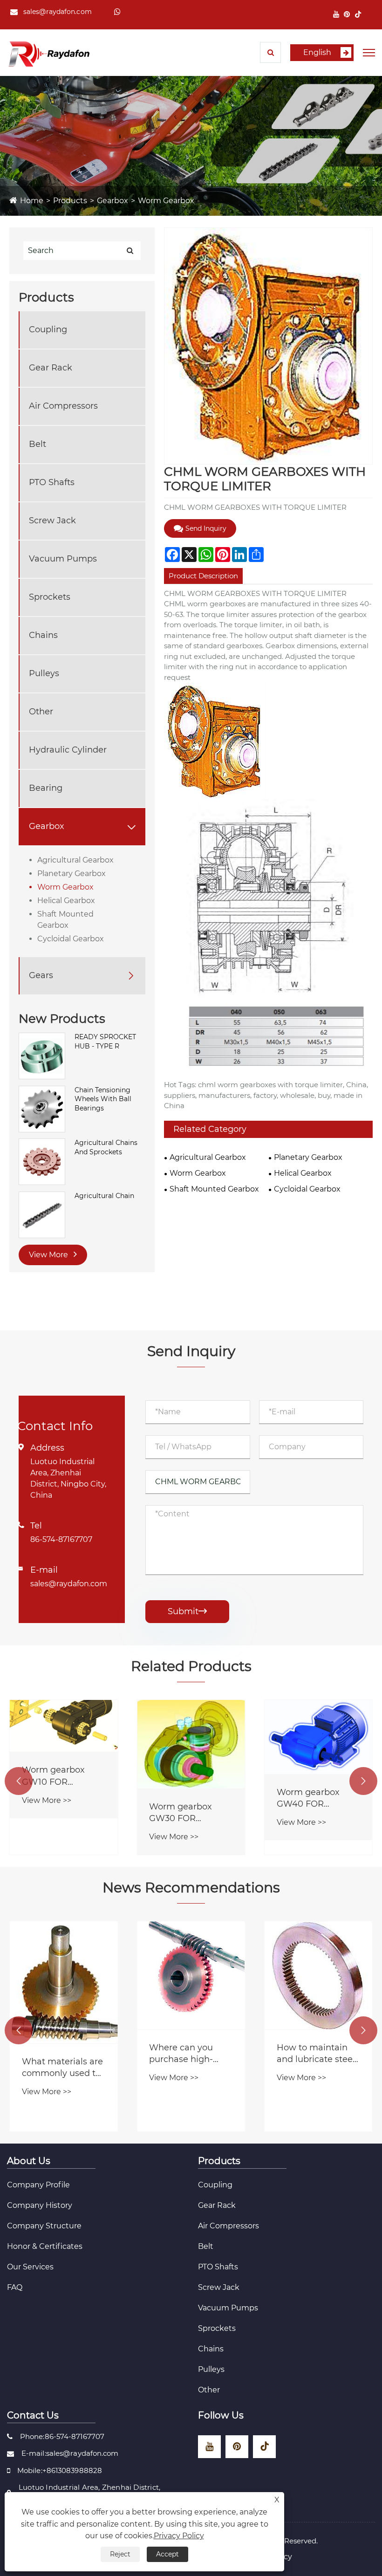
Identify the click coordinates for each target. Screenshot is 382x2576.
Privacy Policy (179, 2536)
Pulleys (44, 673)
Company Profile (38, 2185)
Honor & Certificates (45, 2246)
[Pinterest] (347, 14)
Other (41, 712)
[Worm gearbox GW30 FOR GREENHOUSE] (191, 1744)
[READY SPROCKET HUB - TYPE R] (42, 1055)
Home (32, 201)
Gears (41, 975)
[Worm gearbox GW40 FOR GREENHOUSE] (318, 1737)
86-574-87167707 (61, 1539)
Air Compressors (63, 406)
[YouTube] (336, 14)
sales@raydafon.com (58, 12)
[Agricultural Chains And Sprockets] (42, 1161)
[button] (19, 1781)
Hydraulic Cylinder (68, 750)
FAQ (15, 2287)
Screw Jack (52, 521)
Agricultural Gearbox (75, 860)
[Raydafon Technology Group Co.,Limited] (49, 53)
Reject (120, 2554)
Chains (43, 635)
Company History (40, 2205)
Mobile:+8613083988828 (60, 2470)
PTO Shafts (52, 482)
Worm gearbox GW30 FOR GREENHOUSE (181, 1813)
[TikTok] (358, 14)
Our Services (30, 2267)
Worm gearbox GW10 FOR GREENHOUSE (53, 1776)
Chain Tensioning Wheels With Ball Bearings (103, 1099)
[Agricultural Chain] (42, 1214)
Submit (187, 1611)
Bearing (46, 788)
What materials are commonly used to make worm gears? (63, 2068)
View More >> (47, 1800)
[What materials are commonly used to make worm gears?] (64, 1982)
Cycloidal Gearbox (71, 939)
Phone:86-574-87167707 (62, 2436)
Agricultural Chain (104, 1196)
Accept (167, 2554)
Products (70, 201)
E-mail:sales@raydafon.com (70, 2453)
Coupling (48, 329)
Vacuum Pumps (63, 559)
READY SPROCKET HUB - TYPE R (105, 1041)
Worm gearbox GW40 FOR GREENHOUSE (308, 1798)
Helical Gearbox (66, 901)
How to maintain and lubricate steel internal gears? (316, 2054)
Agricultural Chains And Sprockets (106, 1147)
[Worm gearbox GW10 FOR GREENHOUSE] (64, 1726)
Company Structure (44, 2226)
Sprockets (50, 597)
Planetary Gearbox (72, 874)
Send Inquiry (206, 528)
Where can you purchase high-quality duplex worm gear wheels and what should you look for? (188, 2054)
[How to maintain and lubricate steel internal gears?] (318, 1975)
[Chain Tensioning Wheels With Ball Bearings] (42, 1109)
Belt (38, 444)
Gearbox (113, 201)
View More (49, 1255)
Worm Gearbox (166, 201)
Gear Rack (51, 368)
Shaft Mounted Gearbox (65, 920)
